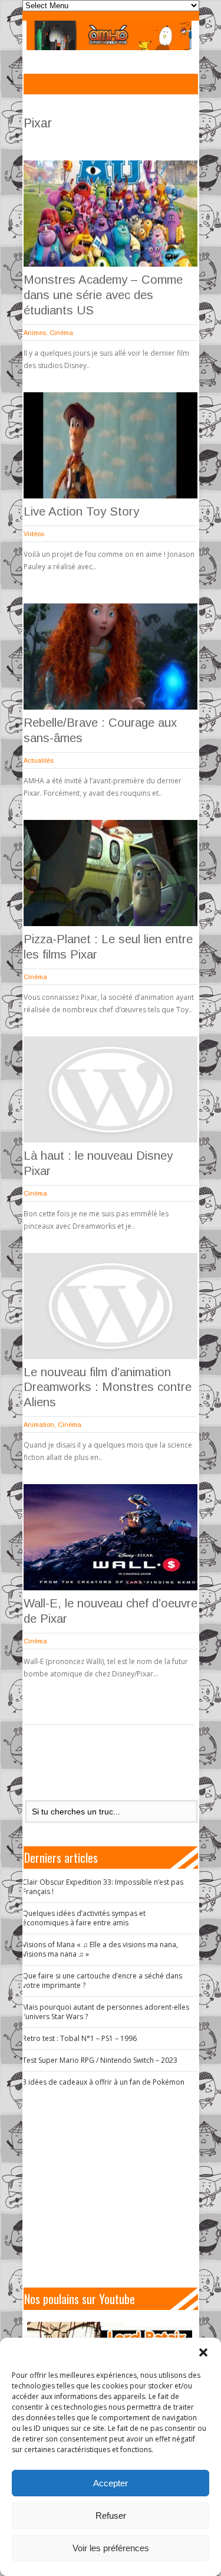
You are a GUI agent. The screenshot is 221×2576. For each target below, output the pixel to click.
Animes (35, 333)
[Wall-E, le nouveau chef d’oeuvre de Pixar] (111, 1537)
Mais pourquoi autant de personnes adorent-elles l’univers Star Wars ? (106, 2012)
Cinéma (61, 333)
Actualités (39, 760)
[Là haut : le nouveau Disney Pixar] (111, 1090)
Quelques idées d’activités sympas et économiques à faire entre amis (84, 1918)
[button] (203, 2352)
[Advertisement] (116, 2187)
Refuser (111, 2516)
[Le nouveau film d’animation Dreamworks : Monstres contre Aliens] (111, 1306)
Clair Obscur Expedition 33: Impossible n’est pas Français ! (103, 1887)
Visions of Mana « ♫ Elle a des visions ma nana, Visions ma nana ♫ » (100, 1949)
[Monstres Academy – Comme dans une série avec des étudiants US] (111, 214)
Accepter (111, 2483)
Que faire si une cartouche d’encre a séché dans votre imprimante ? (102, 1981)
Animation (39, 1425)
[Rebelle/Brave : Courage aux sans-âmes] (111, 657)
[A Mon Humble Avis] (109, 35)
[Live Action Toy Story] (111, 445)
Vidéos (34, 534)
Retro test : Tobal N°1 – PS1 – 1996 (80, 2038)
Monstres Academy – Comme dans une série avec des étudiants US (103, 295)
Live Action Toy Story (81, 511)
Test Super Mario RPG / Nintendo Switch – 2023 (100, 2060)
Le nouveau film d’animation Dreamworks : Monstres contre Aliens (108, 1387)
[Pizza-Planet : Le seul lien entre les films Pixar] (111, 873)
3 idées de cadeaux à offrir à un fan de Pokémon (103, 2082)
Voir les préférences (111, 2548)
